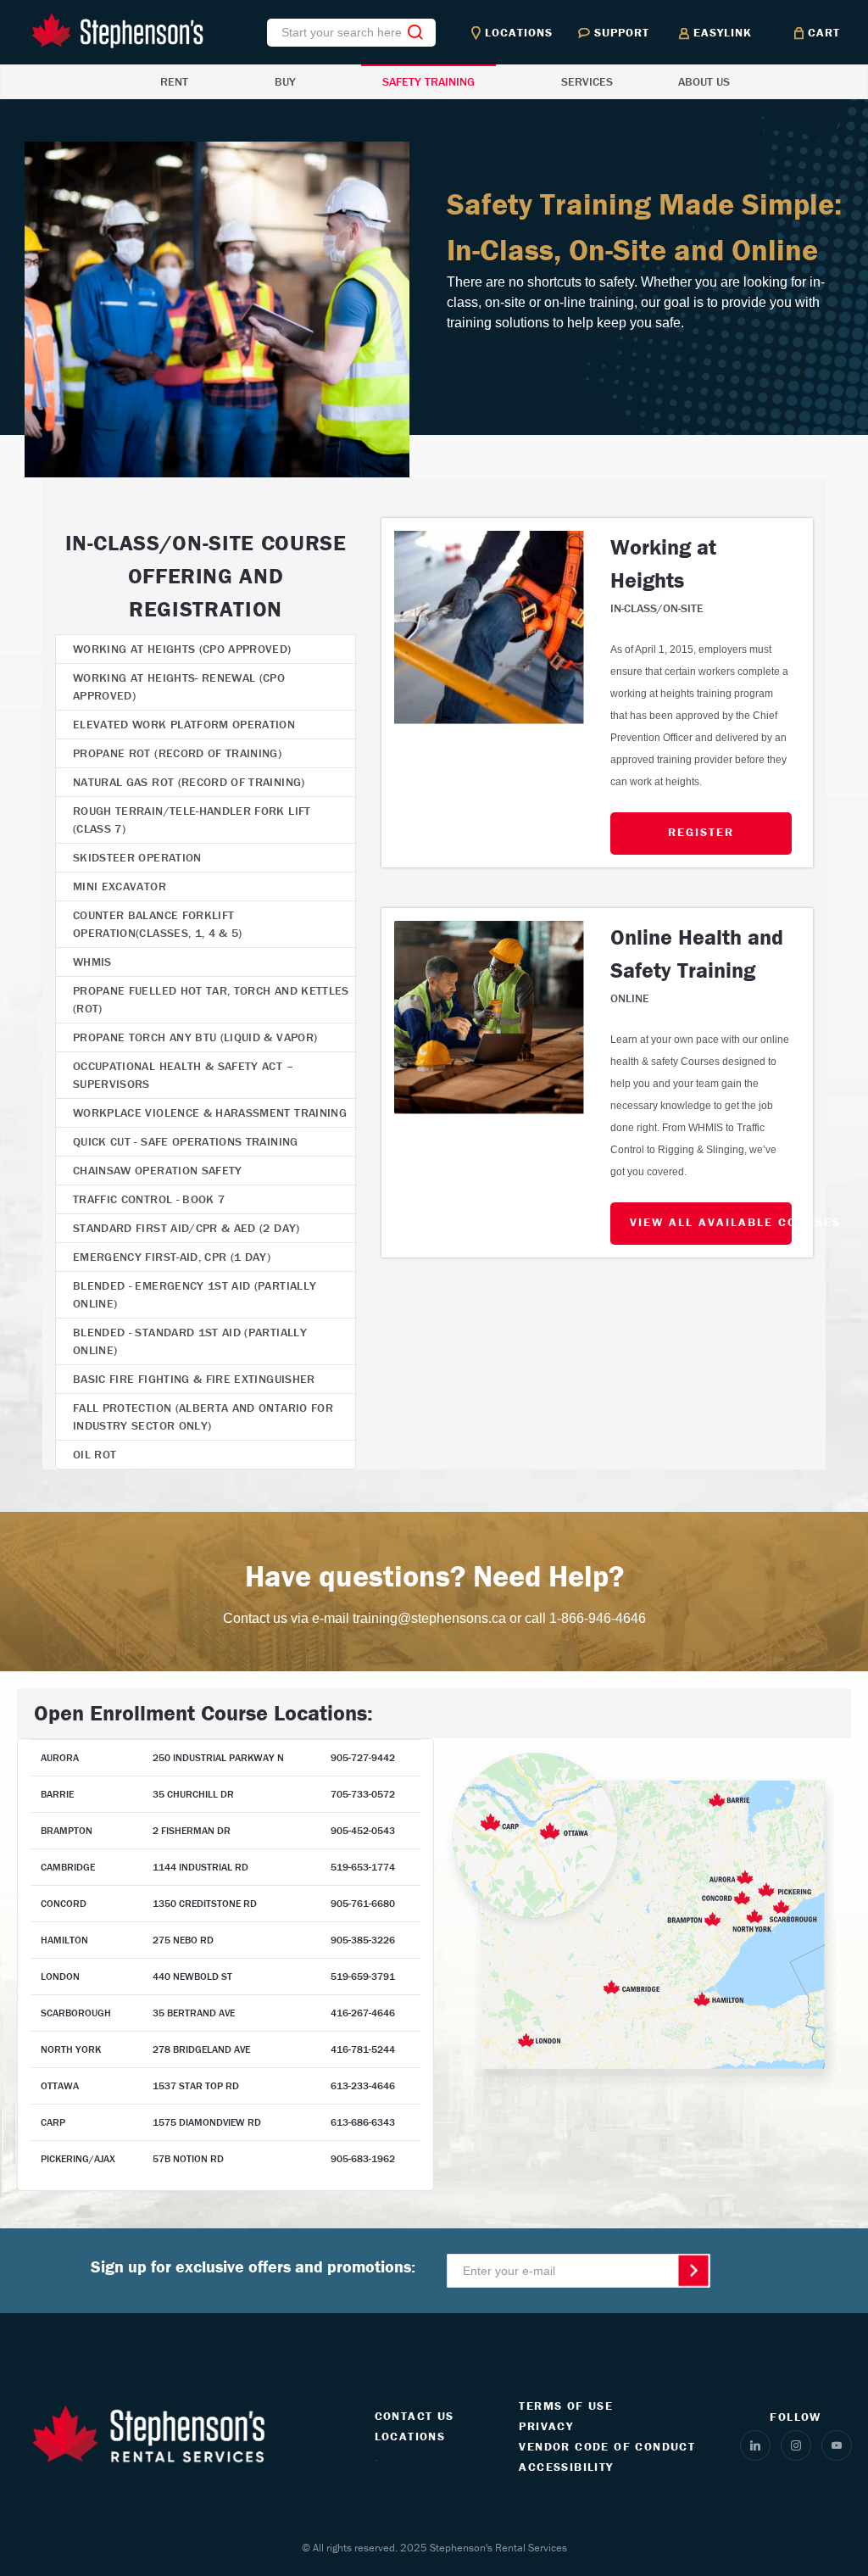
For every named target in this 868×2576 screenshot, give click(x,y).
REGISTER (701, 832)
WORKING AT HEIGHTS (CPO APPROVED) (182, 649)
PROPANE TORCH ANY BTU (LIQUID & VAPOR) (195, 1037)
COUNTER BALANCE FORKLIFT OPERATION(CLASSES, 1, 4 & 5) (158, 924)
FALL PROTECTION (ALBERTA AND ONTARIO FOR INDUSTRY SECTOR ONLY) (203, 1416)
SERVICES (587, 81)
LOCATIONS (410, 2436)
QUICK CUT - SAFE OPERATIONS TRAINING (186, 1141)
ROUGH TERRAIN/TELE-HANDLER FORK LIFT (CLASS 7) (192, 820)
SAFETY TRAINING (428, 81)
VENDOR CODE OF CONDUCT (607, 2446)
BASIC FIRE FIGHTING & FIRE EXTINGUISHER (194, 1379)
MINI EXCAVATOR (120, 886)
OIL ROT (95, 1454)
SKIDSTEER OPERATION (137, 857)
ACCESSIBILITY (566, 2467)
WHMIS (92, 962)
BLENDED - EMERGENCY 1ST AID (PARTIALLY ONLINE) (195, 1294)
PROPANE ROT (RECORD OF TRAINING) (177, 753)
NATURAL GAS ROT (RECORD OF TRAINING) (189, 782)
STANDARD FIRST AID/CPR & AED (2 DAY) (186, 1228)
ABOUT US (704, 81)
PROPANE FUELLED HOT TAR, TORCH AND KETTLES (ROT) (211, 999)
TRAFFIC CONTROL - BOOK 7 (149, 1199)
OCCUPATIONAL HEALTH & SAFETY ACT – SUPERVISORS (183, 1075)
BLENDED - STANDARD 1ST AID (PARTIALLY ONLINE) (190, 1341)
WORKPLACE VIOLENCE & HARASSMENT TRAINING (210, 1112)
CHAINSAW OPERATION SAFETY (158, 1170)
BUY (285, 81)
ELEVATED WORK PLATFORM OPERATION (184, 724)
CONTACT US (415, 2416)
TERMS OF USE (566, 2406)
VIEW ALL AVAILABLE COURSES (711, 1222)
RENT (174, 81)
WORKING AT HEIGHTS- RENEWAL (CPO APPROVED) (179, 686)
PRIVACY (546, 2426)
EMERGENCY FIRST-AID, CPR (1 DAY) (172, 1257)
